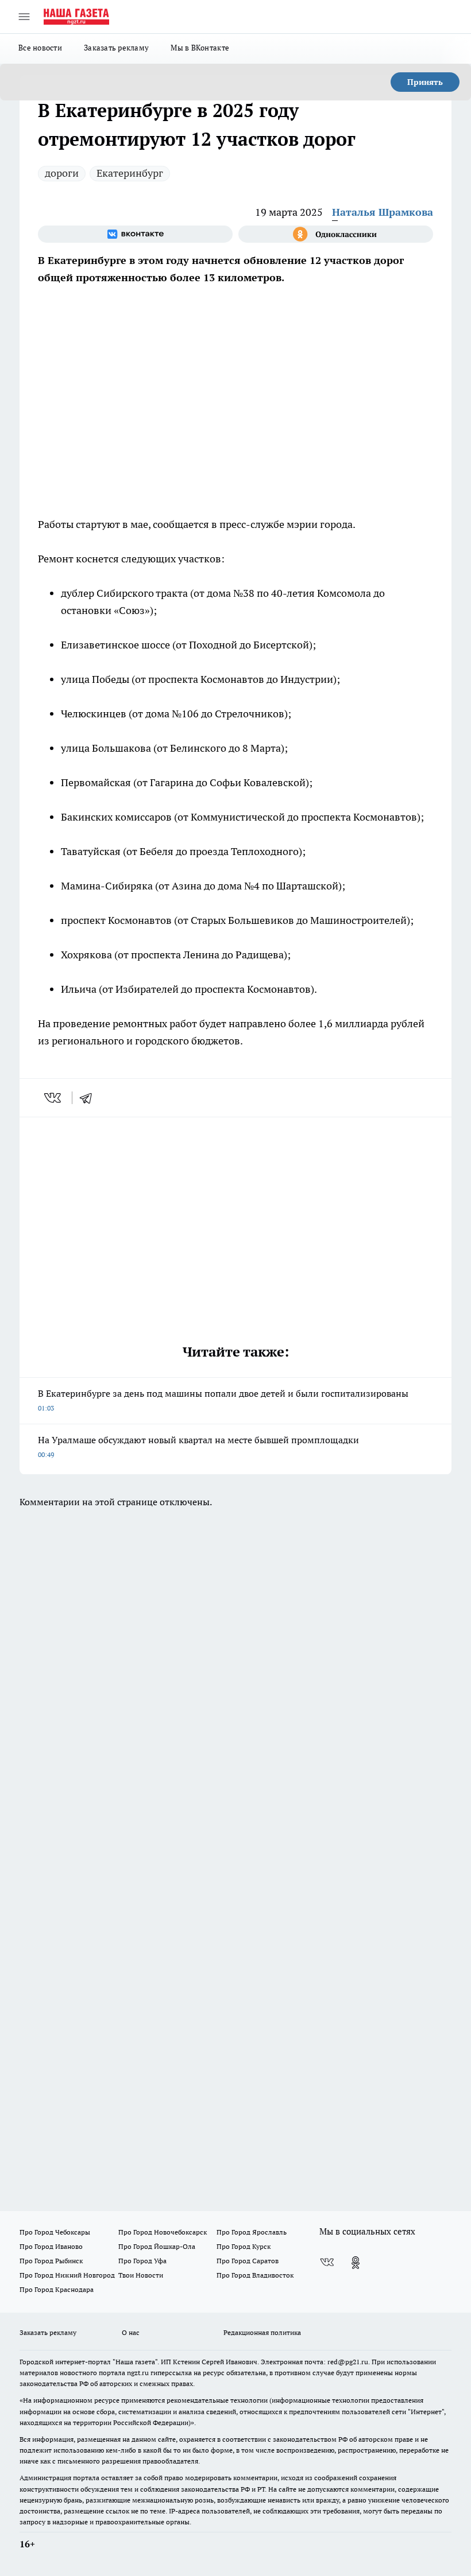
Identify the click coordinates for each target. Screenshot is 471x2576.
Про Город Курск (244, 2246)
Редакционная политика (262, 2332)
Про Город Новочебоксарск (163, 2232)
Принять (425, 82)
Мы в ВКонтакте (200, 48)
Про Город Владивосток (255, 2275)
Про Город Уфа (142, 2261)
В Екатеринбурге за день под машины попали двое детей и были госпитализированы (223, 1400)
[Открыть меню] (24, 17)
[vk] (54, 1098)
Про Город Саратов (248, 2261)
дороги (62, 173)
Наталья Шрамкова (383, 212)
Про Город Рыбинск (51, 2261)
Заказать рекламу (116, 48)
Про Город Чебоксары (55, 2232)
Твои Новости (141, 2275)
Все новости (40, 48)
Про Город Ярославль (252, 2232)
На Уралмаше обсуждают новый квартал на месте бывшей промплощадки (198, 1446)
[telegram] (90, 1098)
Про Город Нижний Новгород (67, 2275)
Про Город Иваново (51, 2246)
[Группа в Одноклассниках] (336, 234)
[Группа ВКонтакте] (135, 234)
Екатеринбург (130, 173)
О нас (131, 2332)
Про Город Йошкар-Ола (157, 2246)
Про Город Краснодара (57, 2289)
